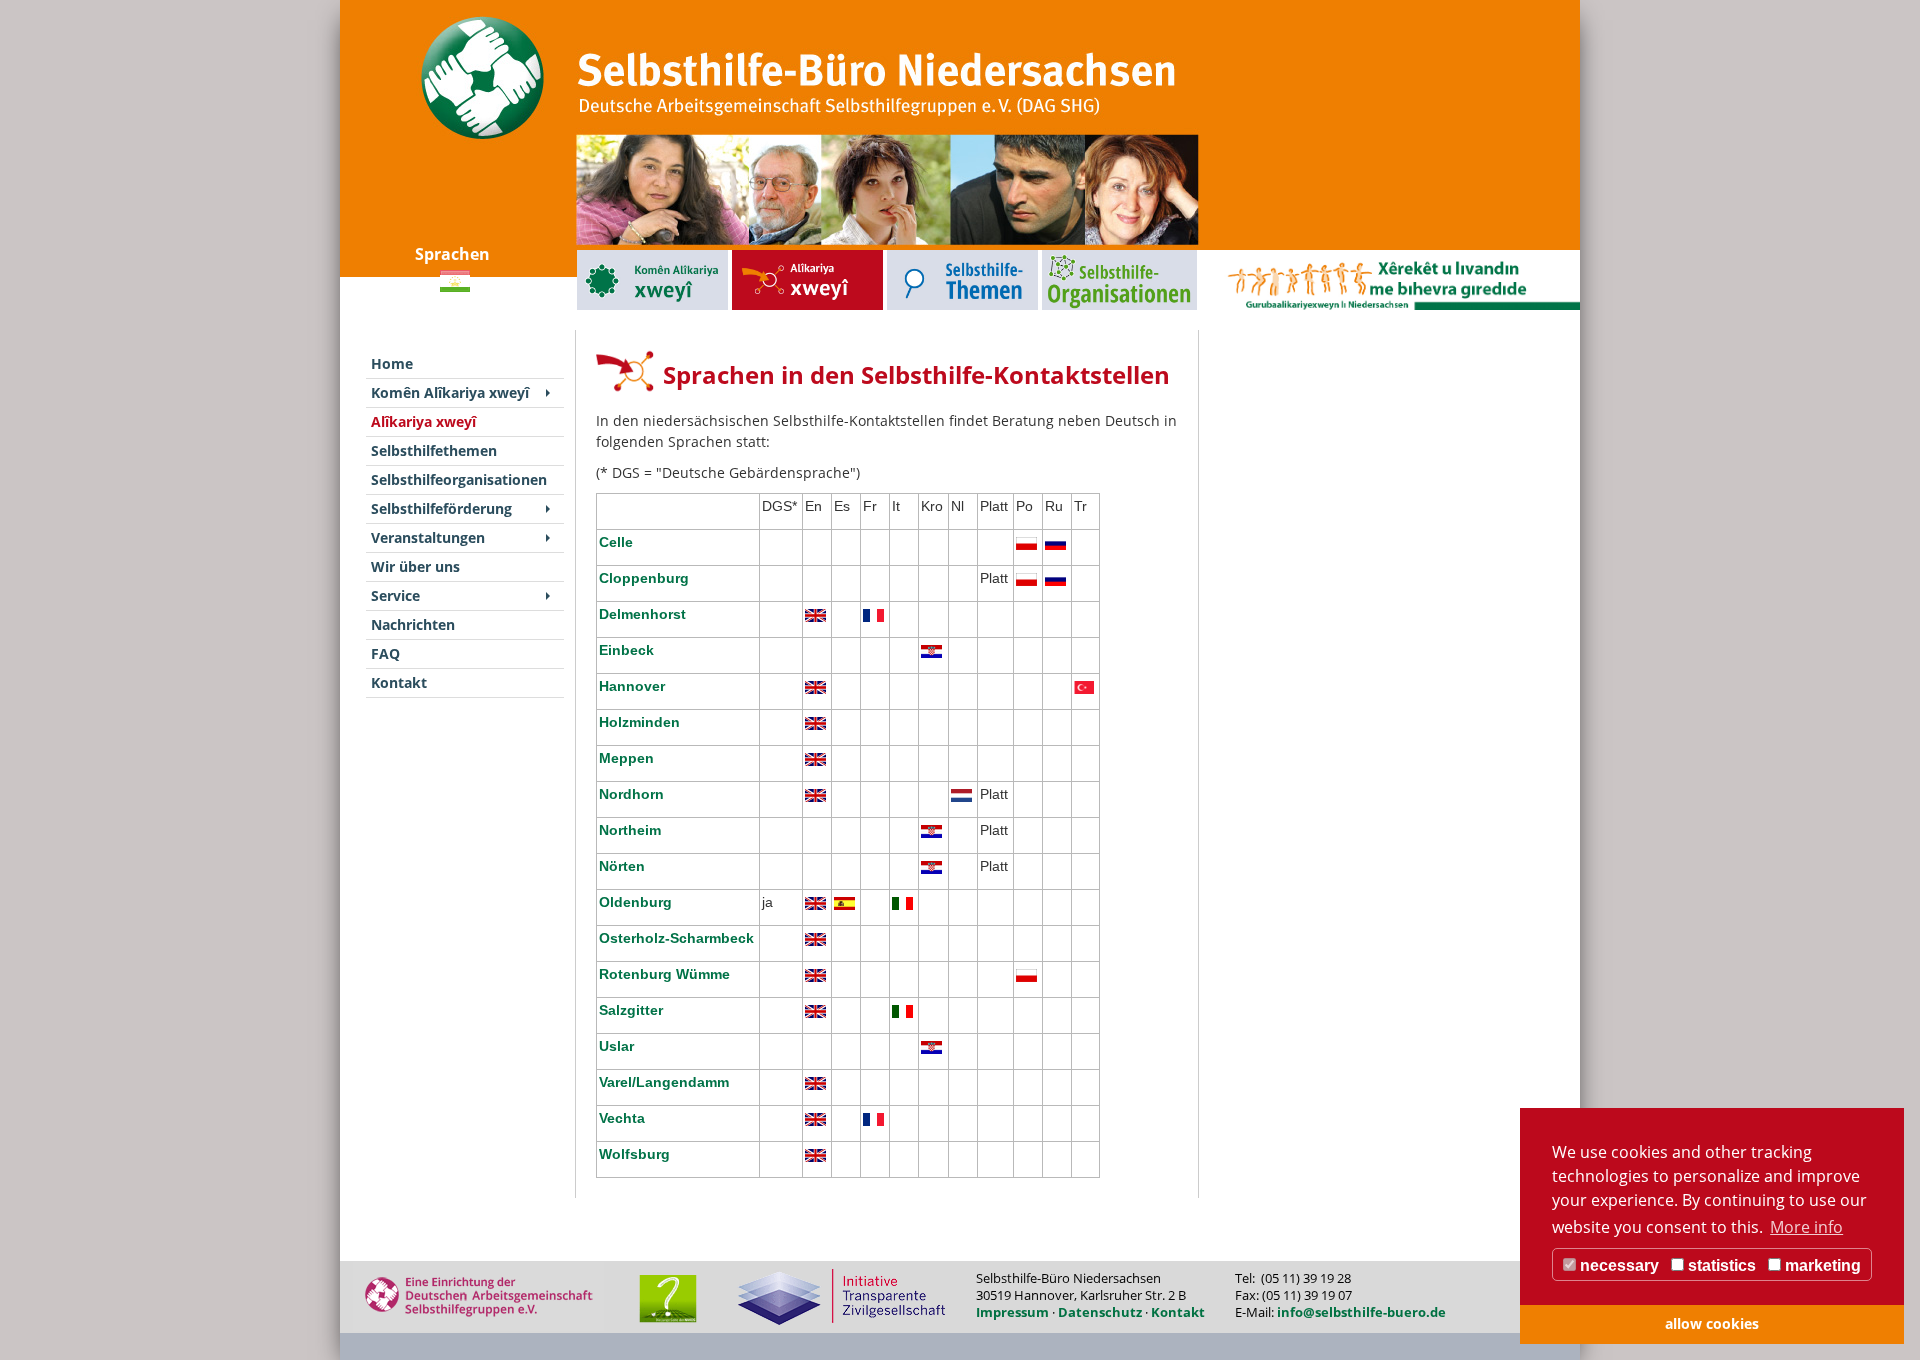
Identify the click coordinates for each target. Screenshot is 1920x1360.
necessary (1617, 1265)
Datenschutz (1100, 1312)
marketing (1821, 1265)
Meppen (626, 758)
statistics (1720, 1265)
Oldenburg (637, 902)
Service (395, 595)
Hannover (632, 686)
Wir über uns (415, 566)
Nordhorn (631, 794)
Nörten (622, 866)
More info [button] (1806, 1227)
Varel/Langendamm (664, 1082)
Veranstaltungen (428, 537)
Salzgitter (631, 1010)
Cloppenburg (644, 578)
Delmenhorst (642, 614)
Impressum (1012, 1312)
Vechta (622, 1118)
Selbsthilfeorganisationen (1082, 254)
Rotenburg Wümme (664, 974)
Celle (616, 542)
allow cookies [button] (1712, 1323)
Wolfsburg (634, 1154)
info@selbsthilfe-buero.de (1361, 1312)
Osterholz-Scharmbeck (676, 938)
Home (392, 363)
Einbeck (626, 650)
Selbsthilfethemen (916, 254)
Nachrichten (413, 624)
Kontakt (399, 682)
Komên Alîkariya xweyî (614, 254)
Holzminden (639, 722)
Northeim (630, 830)
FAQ (385, 653)
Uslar (616, 1046)
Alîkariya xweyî (757, 254)
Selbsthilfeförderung (441, 508)
